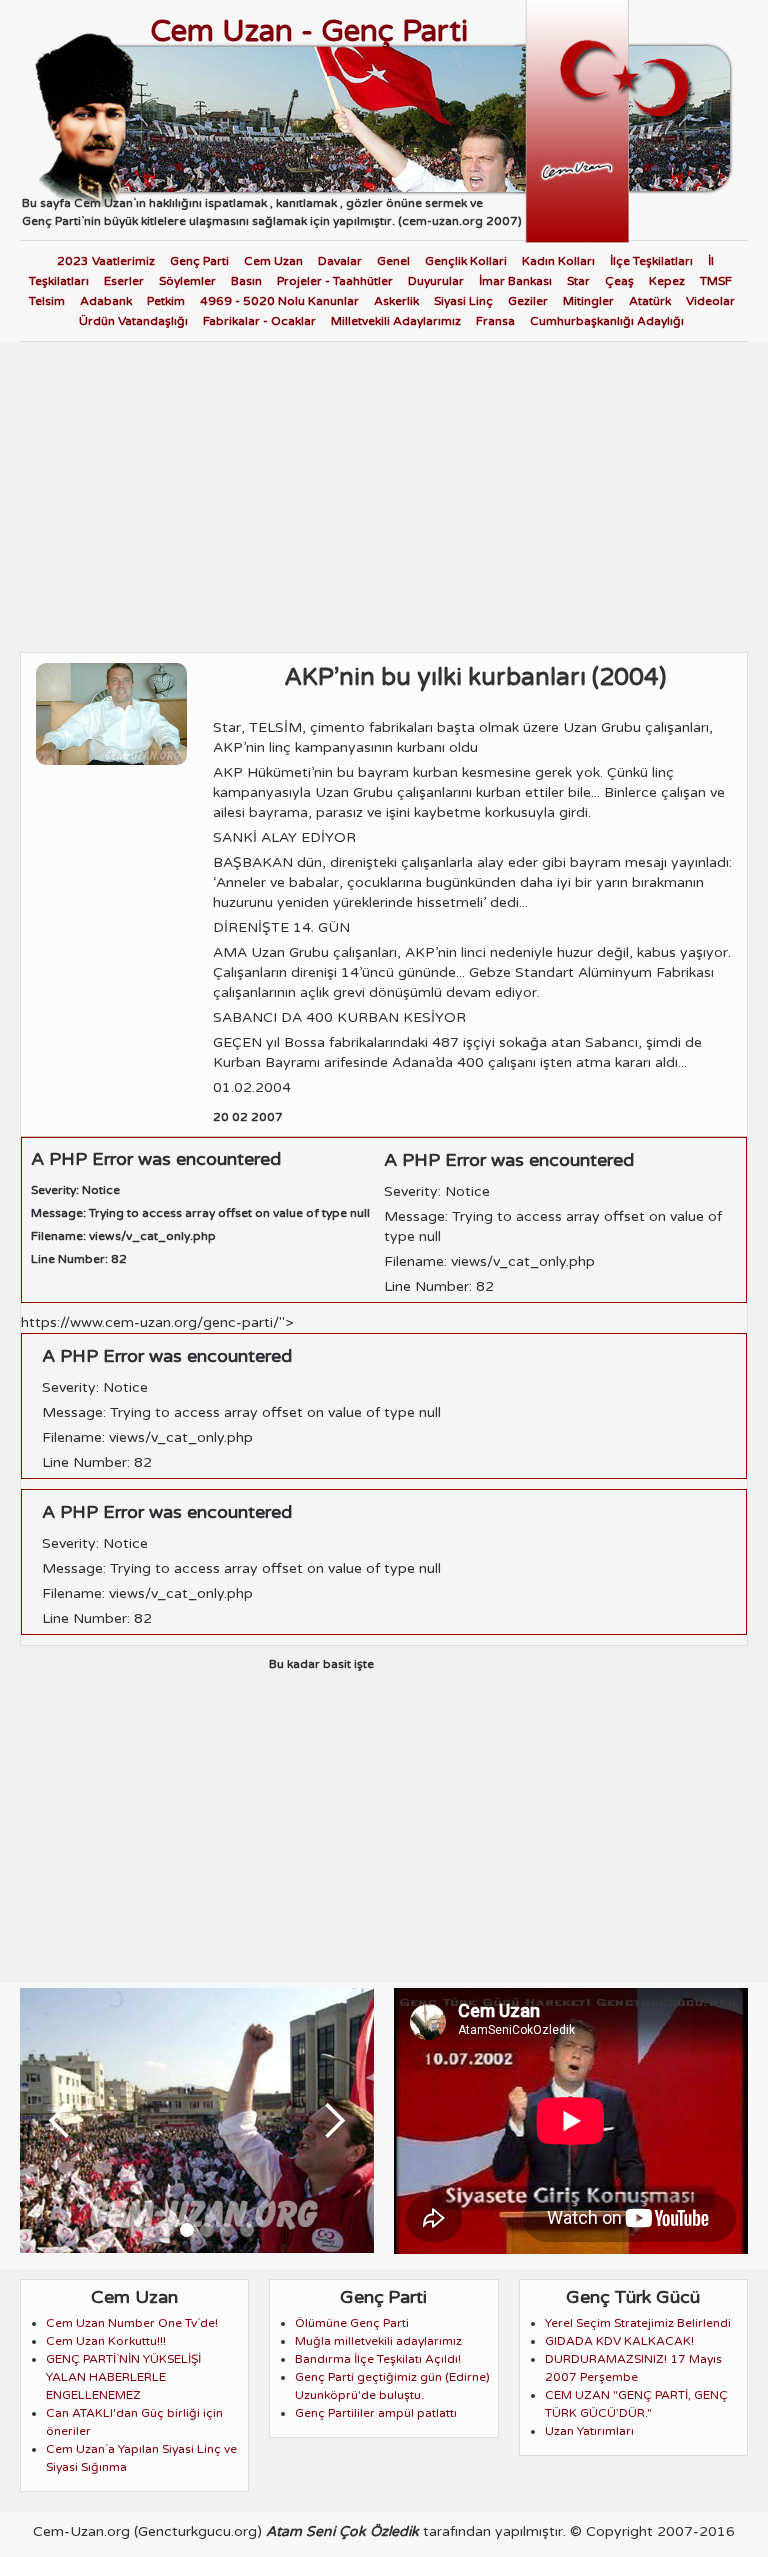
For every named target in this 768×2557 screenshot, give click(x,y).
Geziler (528, 301)
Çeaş (619, 281)
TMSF (716, 281)
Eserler (124, 281)
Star (578, 281)
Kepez (667, 281)
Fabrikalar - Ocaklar (259, 321)
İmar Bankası (515, 281)
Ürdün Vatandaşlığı (133, 321)
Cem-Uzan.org (81, 2531)
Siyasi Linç (463, 301)
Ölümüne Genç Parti (352, 2323)
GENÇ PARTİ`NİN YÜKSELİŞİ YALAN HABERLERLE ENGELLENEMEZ (123, 2377)
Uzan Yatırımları (589, 2431)
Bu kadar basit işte (321, 1664)
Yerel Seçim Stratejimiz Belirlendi (638, 2323)
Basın (246, 281)
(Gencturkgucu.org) (198, 2531)
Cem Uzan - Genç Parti (309, 31)
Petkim (166, 301)
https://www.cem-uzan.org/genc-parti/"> (231, 1470)
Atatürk (650, 301)
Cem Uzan (273, 261)
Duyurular (436, 281)
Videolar (710, 301)
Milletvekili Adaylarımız (396, 321)
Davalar (340, 261)
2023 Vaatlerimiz (106, 261)
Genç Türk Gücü (633, 2297)
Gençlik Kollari (466, 261)
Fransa (495, 321)
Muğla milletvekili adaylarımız (378, 2341)
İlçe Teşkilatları (651, 261)
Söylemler (187, 281)
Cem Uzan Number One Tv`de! (132, 2323)
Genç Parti (199, 261)
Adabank (106, 301)
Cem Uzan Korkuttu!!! (106, 2341)
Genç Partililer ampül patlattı (376, 2413)
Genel (393, 261)
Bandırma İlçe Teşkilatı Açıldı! (378, 2359)
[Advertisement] (384, 492)
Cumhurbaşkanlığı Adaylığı (607, 321)
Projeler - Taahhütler (335, 281)
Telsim (47, 301)
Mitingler (588, 301)
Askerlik (396, 301)
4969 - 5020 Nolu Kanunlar (279, 301)
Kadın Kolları (558, 261)
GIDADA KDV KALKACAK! (619, 2341)
